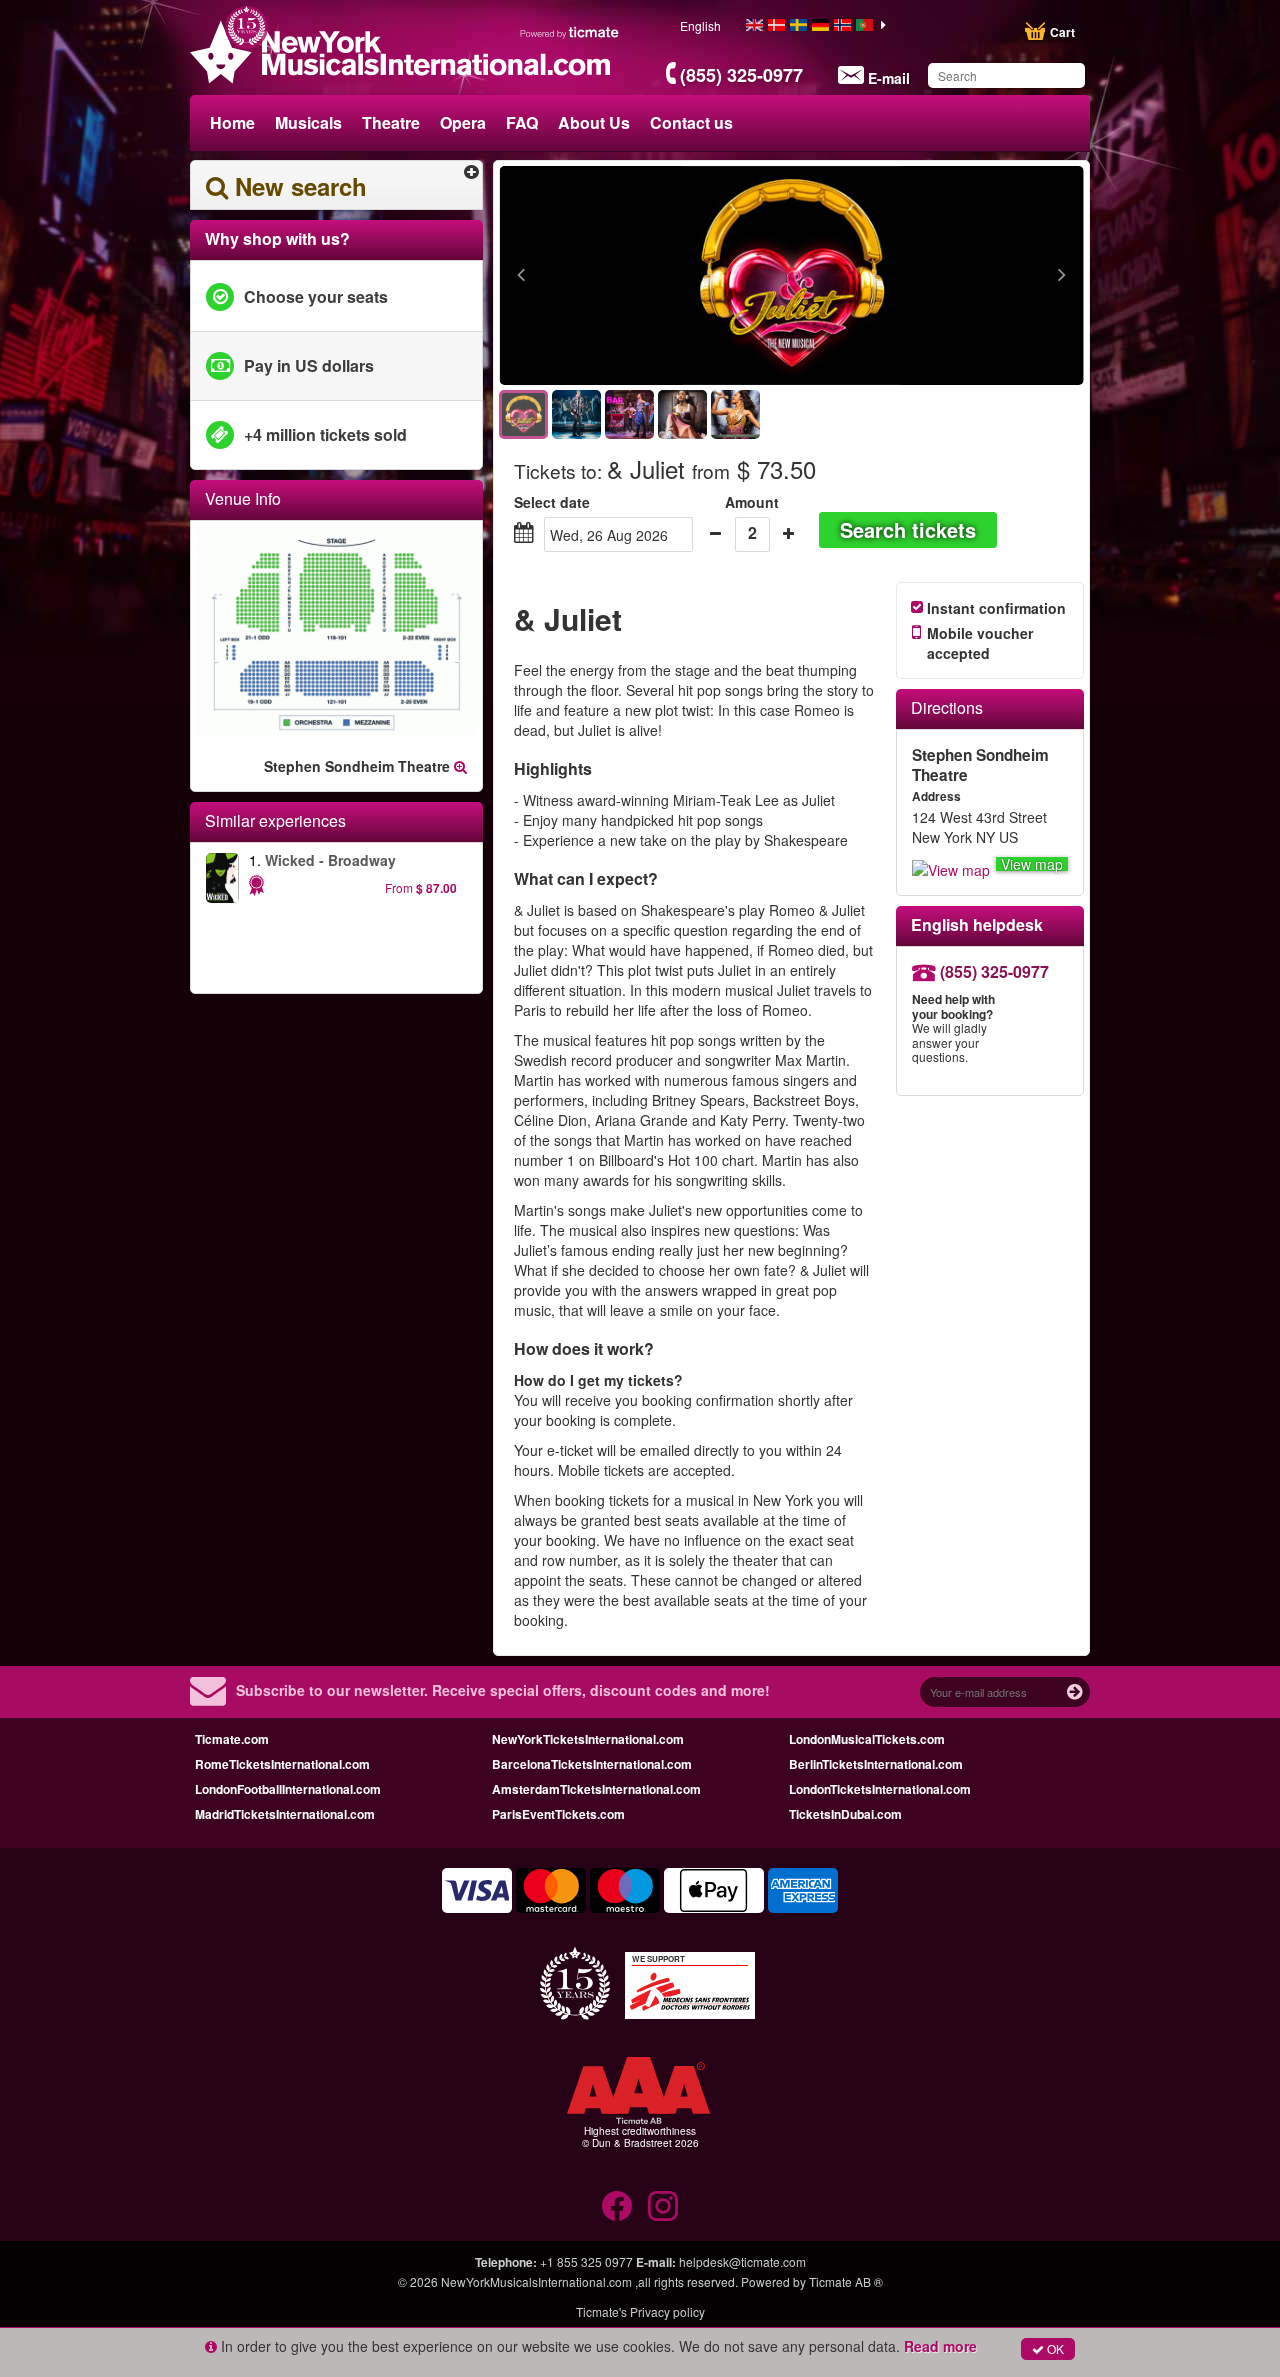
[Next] (952, 276)
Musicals (308, 122)
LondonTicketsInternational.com (880, 1789)
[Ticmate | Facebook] (617, 2206)
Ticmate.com (232, 1739)
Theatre (391, 122)
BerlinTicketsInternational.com (876, 1764)
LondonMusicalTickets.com (867, 1739)
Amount (752, 502)
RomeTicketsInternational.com (282, 1764)
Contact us (691, 122)
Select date (552, 502)
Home (232, 122)
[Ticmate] (570, 32)
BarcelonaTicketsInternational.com (592, 1764)
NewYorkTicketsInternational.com (588, 1739)
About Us (594, 122)
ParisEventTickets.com (558, 1814)
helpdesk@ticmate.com (742, 2261)
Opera (463, 122)
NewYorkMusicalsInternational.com (538, 2281)
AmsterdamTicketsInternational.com (596, 1789)
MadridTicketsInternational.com (285, 1814)
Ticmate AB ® (846, 2281)
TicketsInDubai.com (845, 1814)
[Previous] (630, 276)
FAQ (522, 122)
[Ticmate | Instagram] (663, 2206)
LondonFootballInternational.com (288, 1789)
